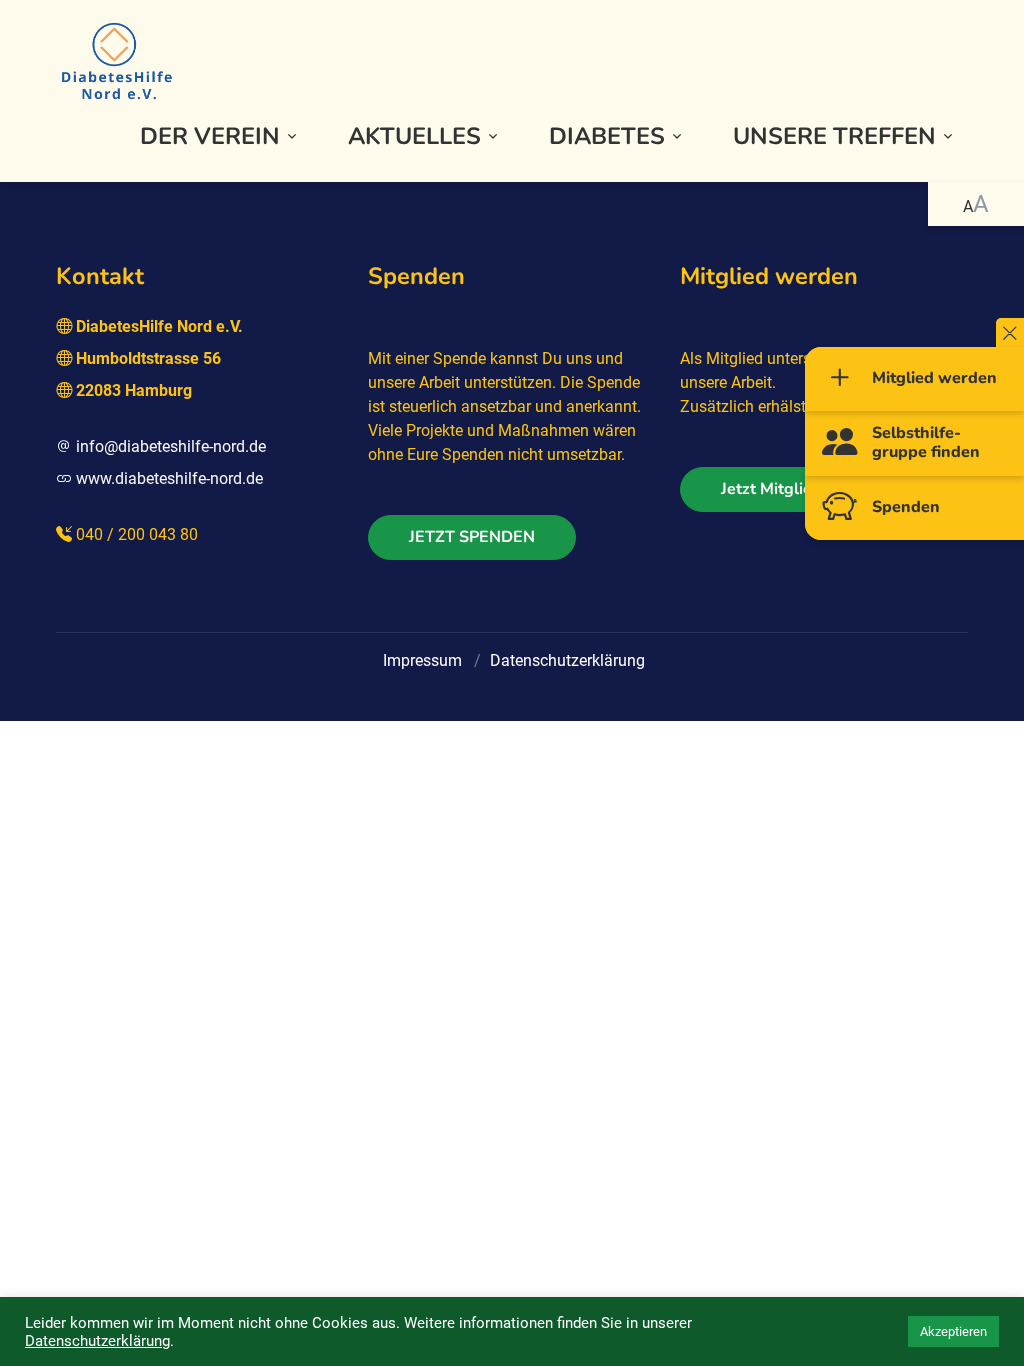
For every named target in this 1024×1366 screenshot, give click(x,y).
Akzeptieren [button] (953, 1331)
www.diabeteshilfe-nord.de (169, 478)
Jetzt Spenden (472, 537)
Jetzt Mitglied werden (802, 489)
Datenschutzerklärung (567, 660)
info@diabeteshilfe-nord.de (171, 446)
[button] (220, 136)
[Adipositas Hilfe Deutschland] (116, 59)
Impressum (422, 660)
